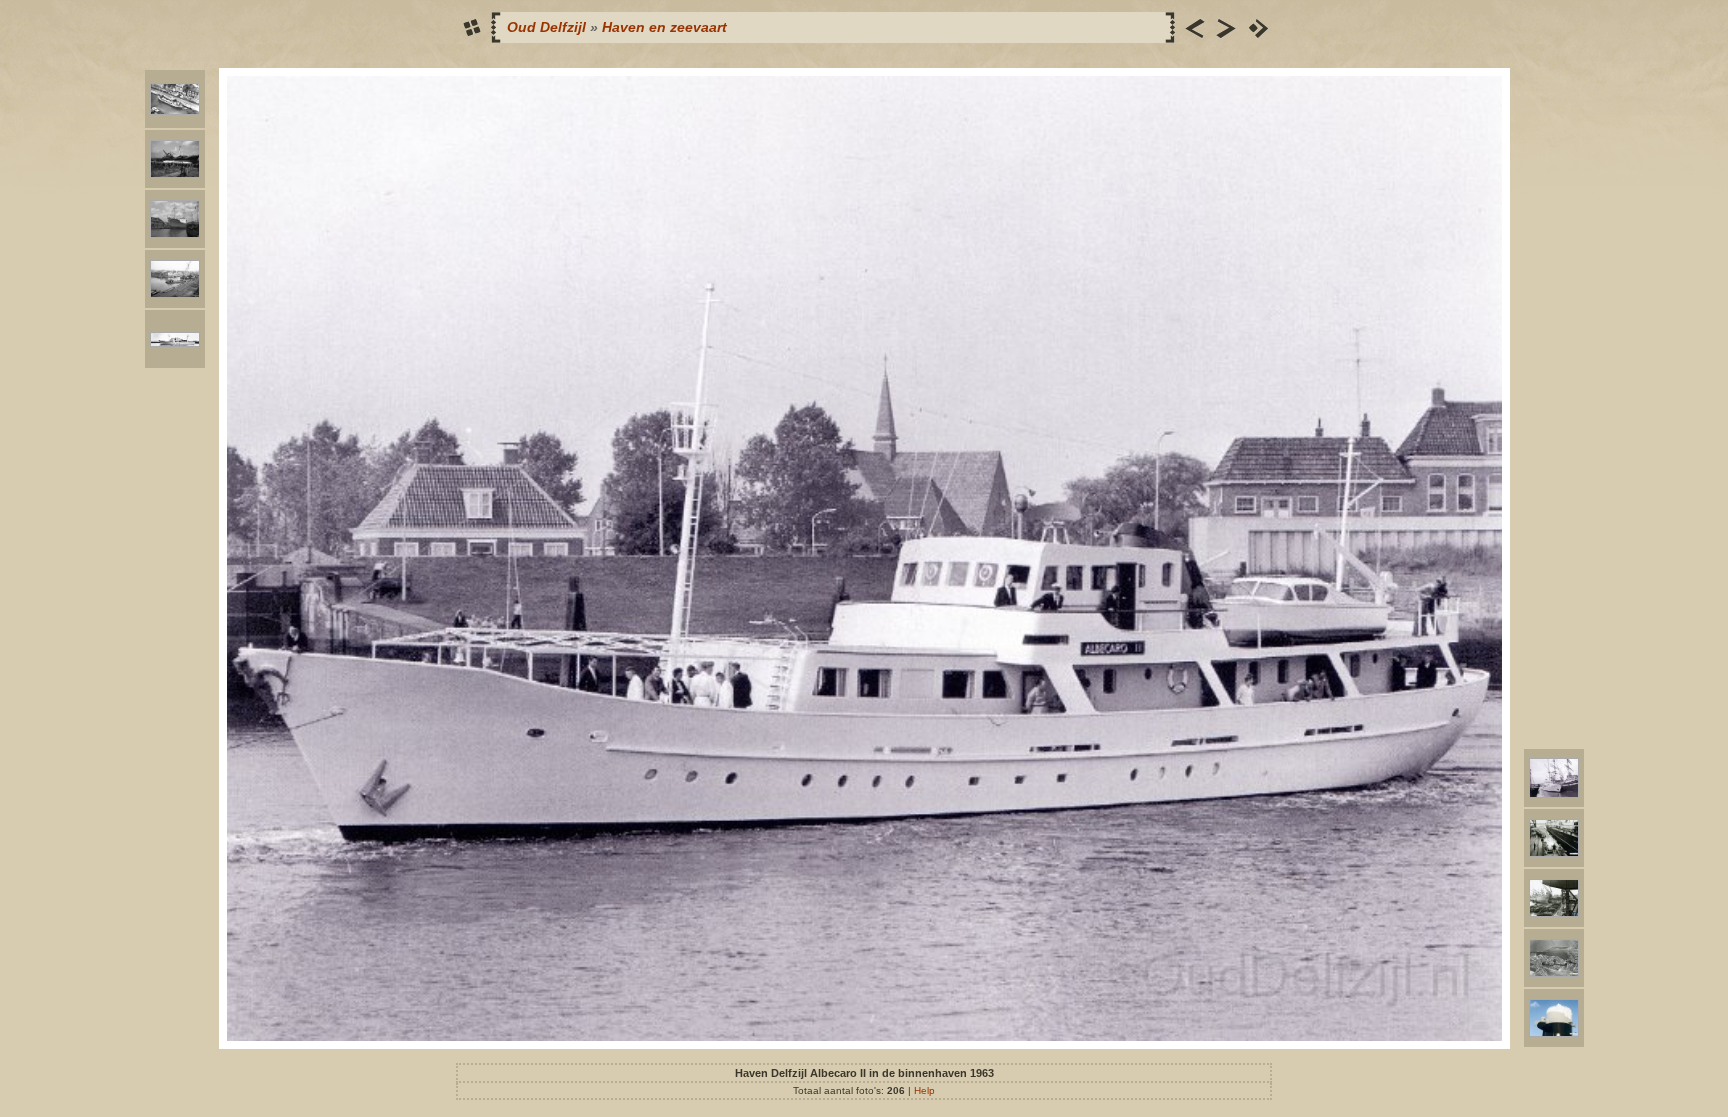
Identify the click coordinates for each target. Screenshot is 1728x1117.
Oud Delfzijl (546, 27)
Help (924, 1090)
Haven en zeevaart (664, 27)
